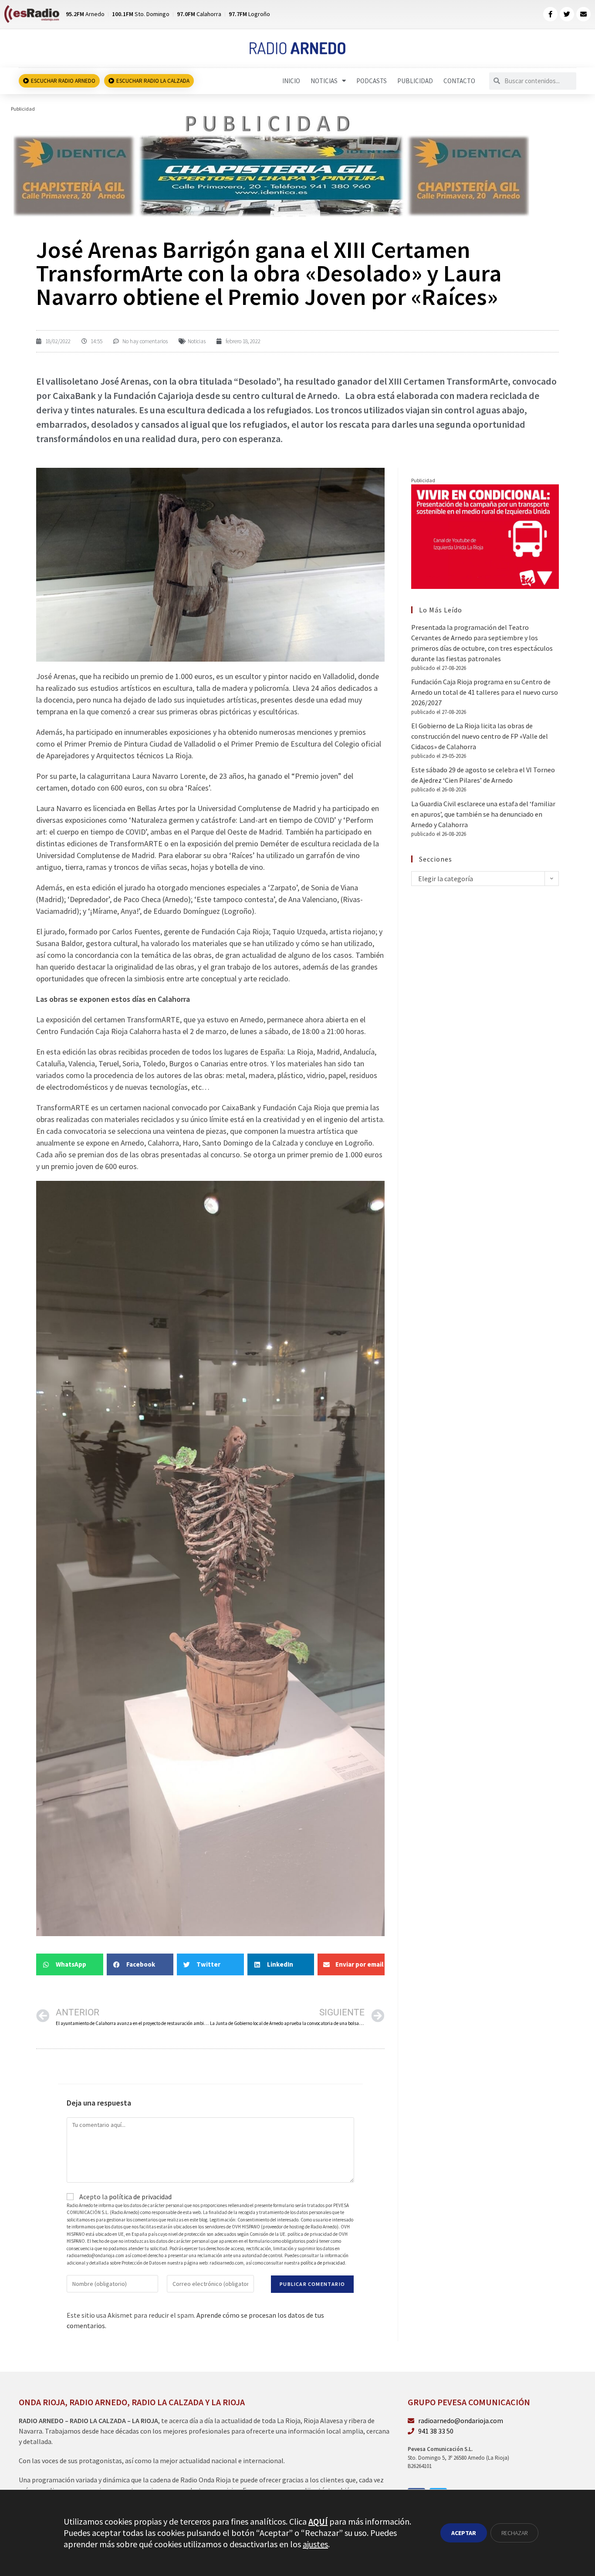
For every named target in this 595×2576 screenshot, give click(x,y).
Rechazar (514, 2533)
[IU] (485, 536)
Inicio (291, 81)
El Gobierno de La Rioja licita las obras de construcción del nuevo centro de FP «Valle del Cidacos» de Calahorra (480, 736)
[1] (271, 165)
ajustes (315, 2544)
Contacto (459, 81)
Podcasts (372, 81)
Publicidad (415, 81)
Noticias (324, 81)
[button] (70, 1964)
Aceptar (464, 2533)
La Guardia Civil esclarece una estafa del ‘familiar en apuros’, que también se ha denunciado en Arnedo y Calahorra (483, 814)
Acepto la (125, 2197)
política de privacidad (140, 2197)
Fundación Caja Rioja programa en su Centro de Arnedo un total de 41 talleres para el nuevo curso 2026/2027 (485, 692)
